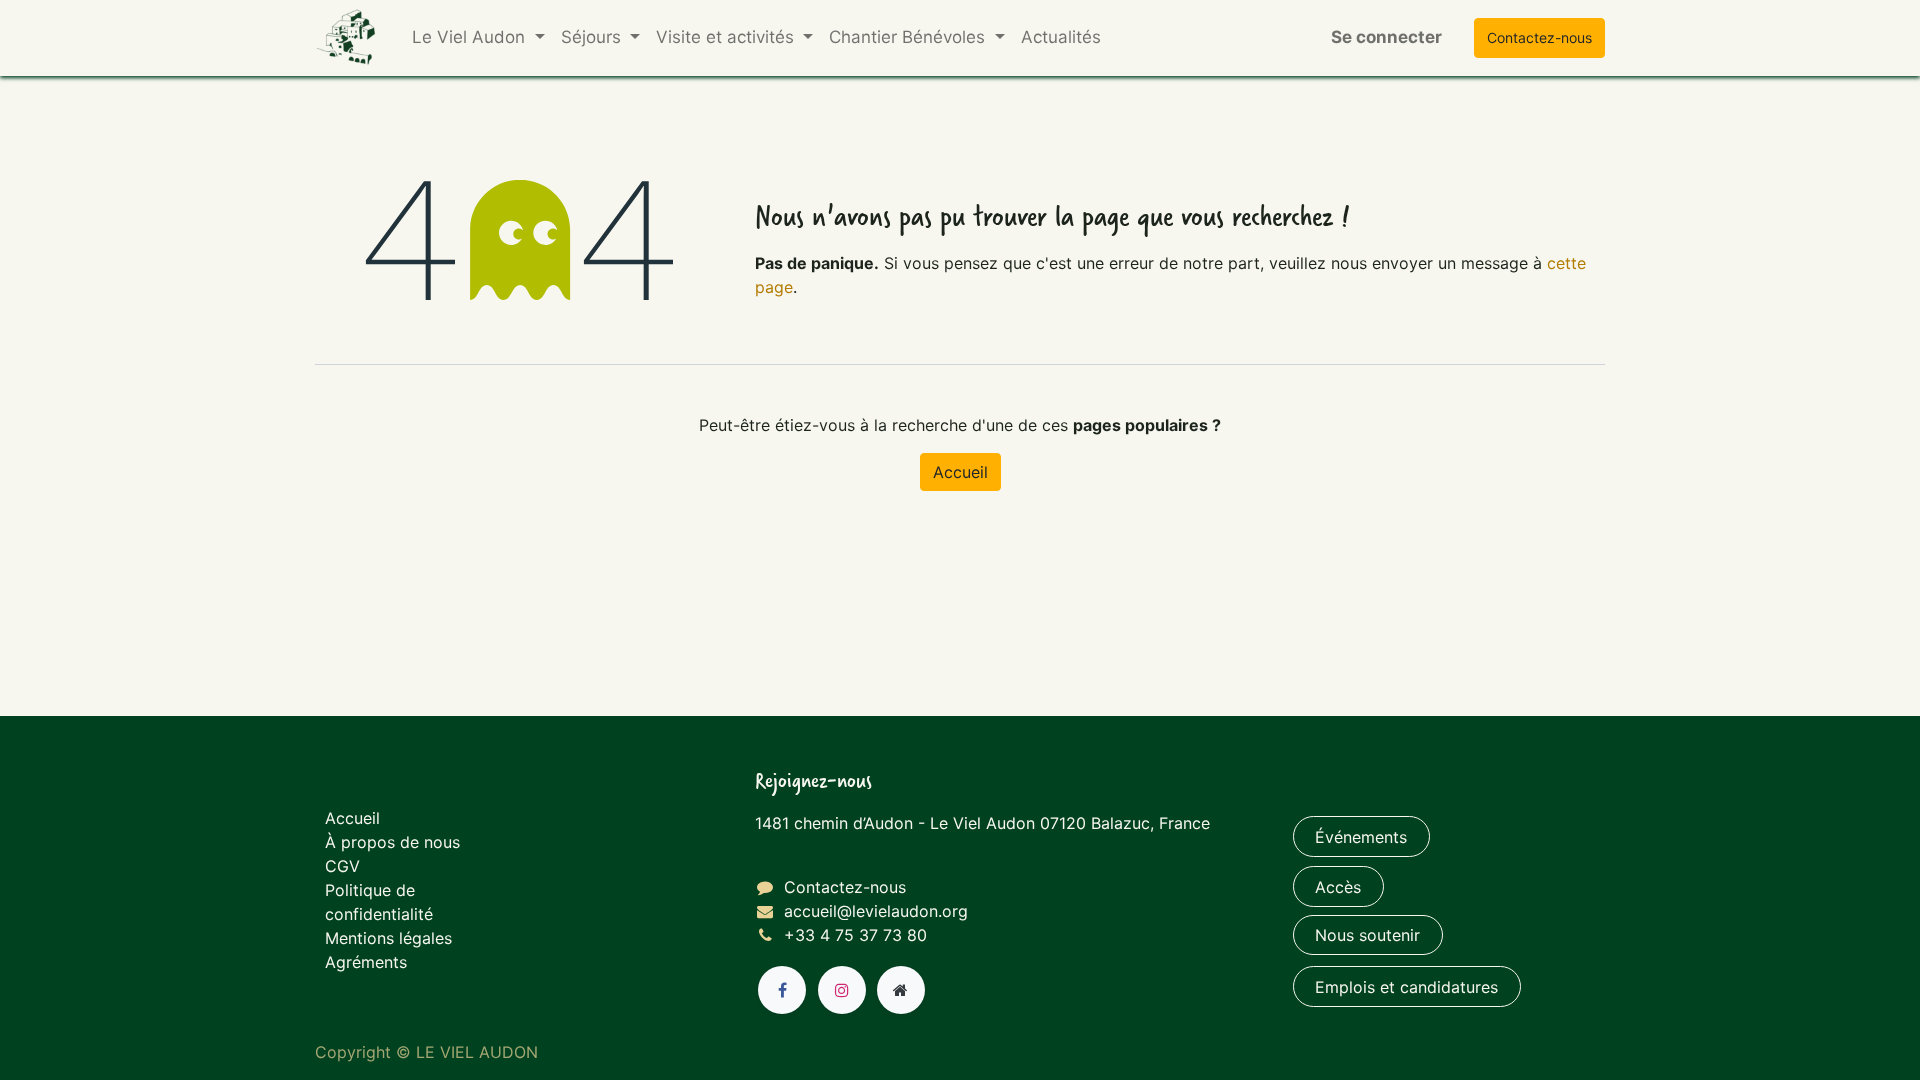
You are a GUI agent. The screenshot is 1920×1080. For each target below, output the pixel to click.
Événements (1361, 837)
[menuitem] (1061, 38)
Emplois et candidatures (1406, 987)
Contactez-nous (845, 887)
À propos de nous (392, 842)
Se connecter (1386, 37)
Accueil (960, 472)
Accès (1338, 887)
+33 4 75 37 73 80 (855, 935)
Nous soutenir (1367, 935)
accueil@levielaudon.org (876, 911)
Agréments (366, 962)
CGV (342, 866)
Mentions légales (388, 938)
